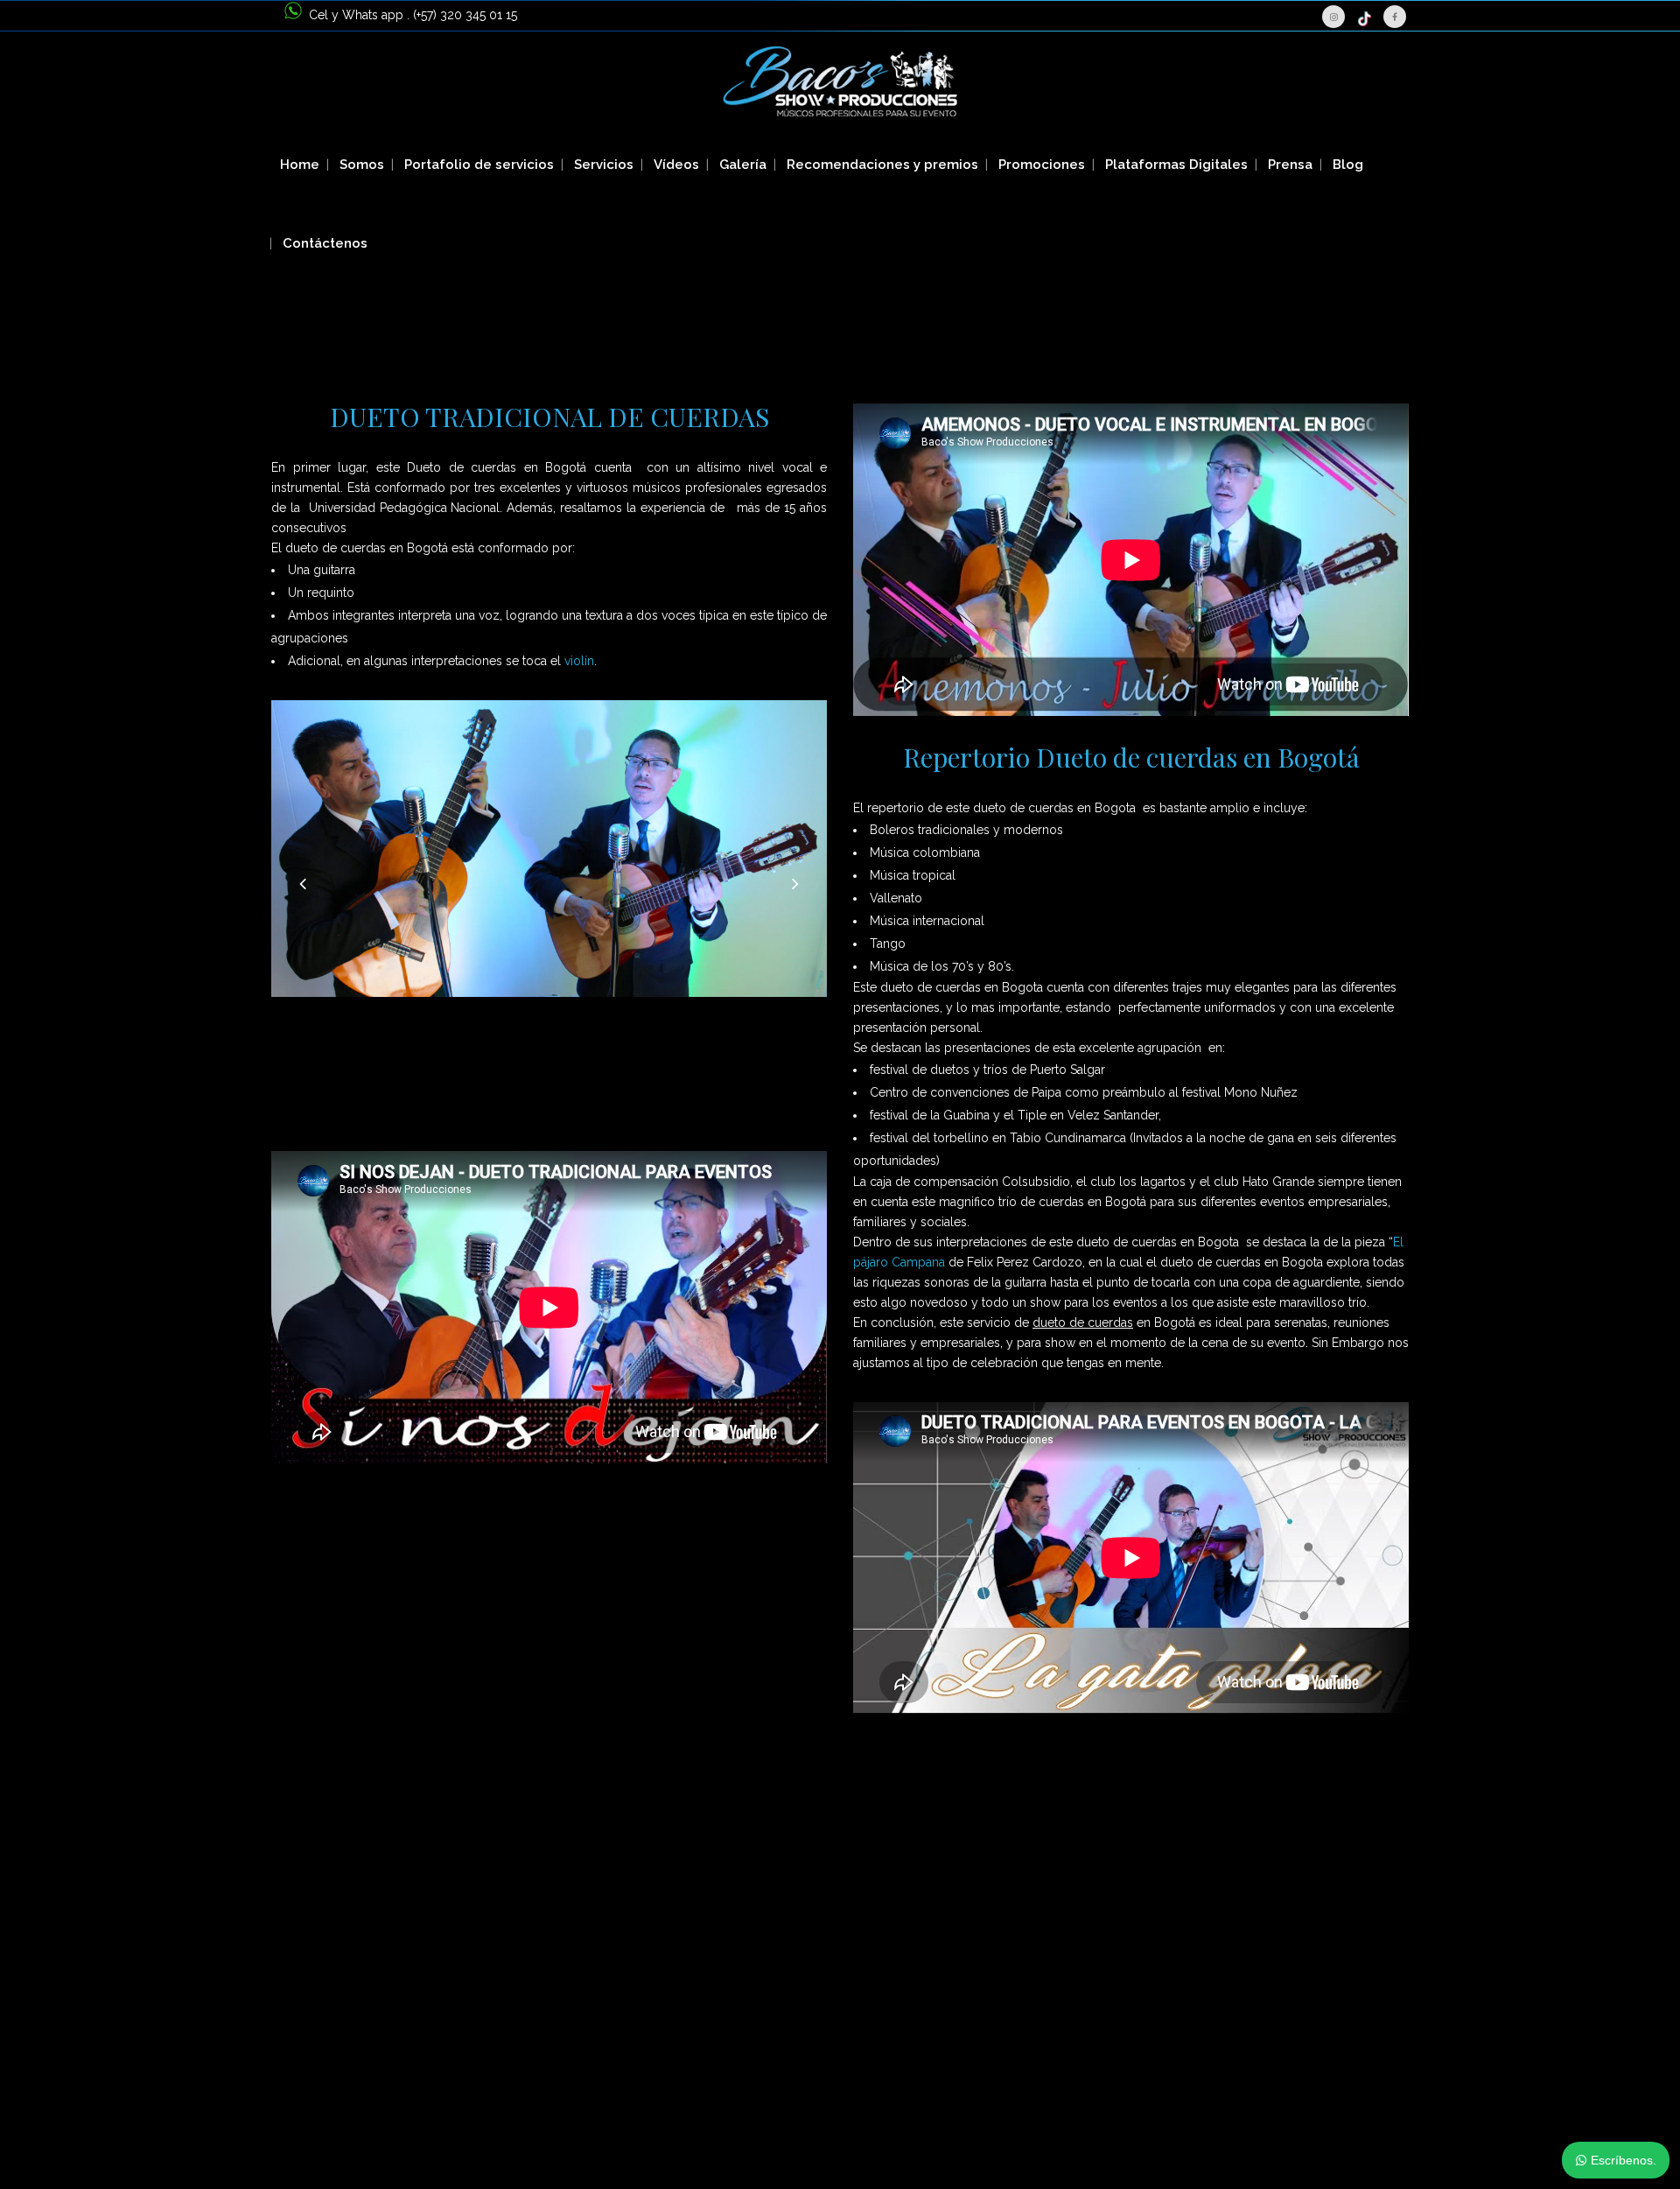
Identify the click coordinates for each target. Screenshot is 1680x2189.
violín (579, 661)
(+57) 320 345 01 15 (465, 15)
